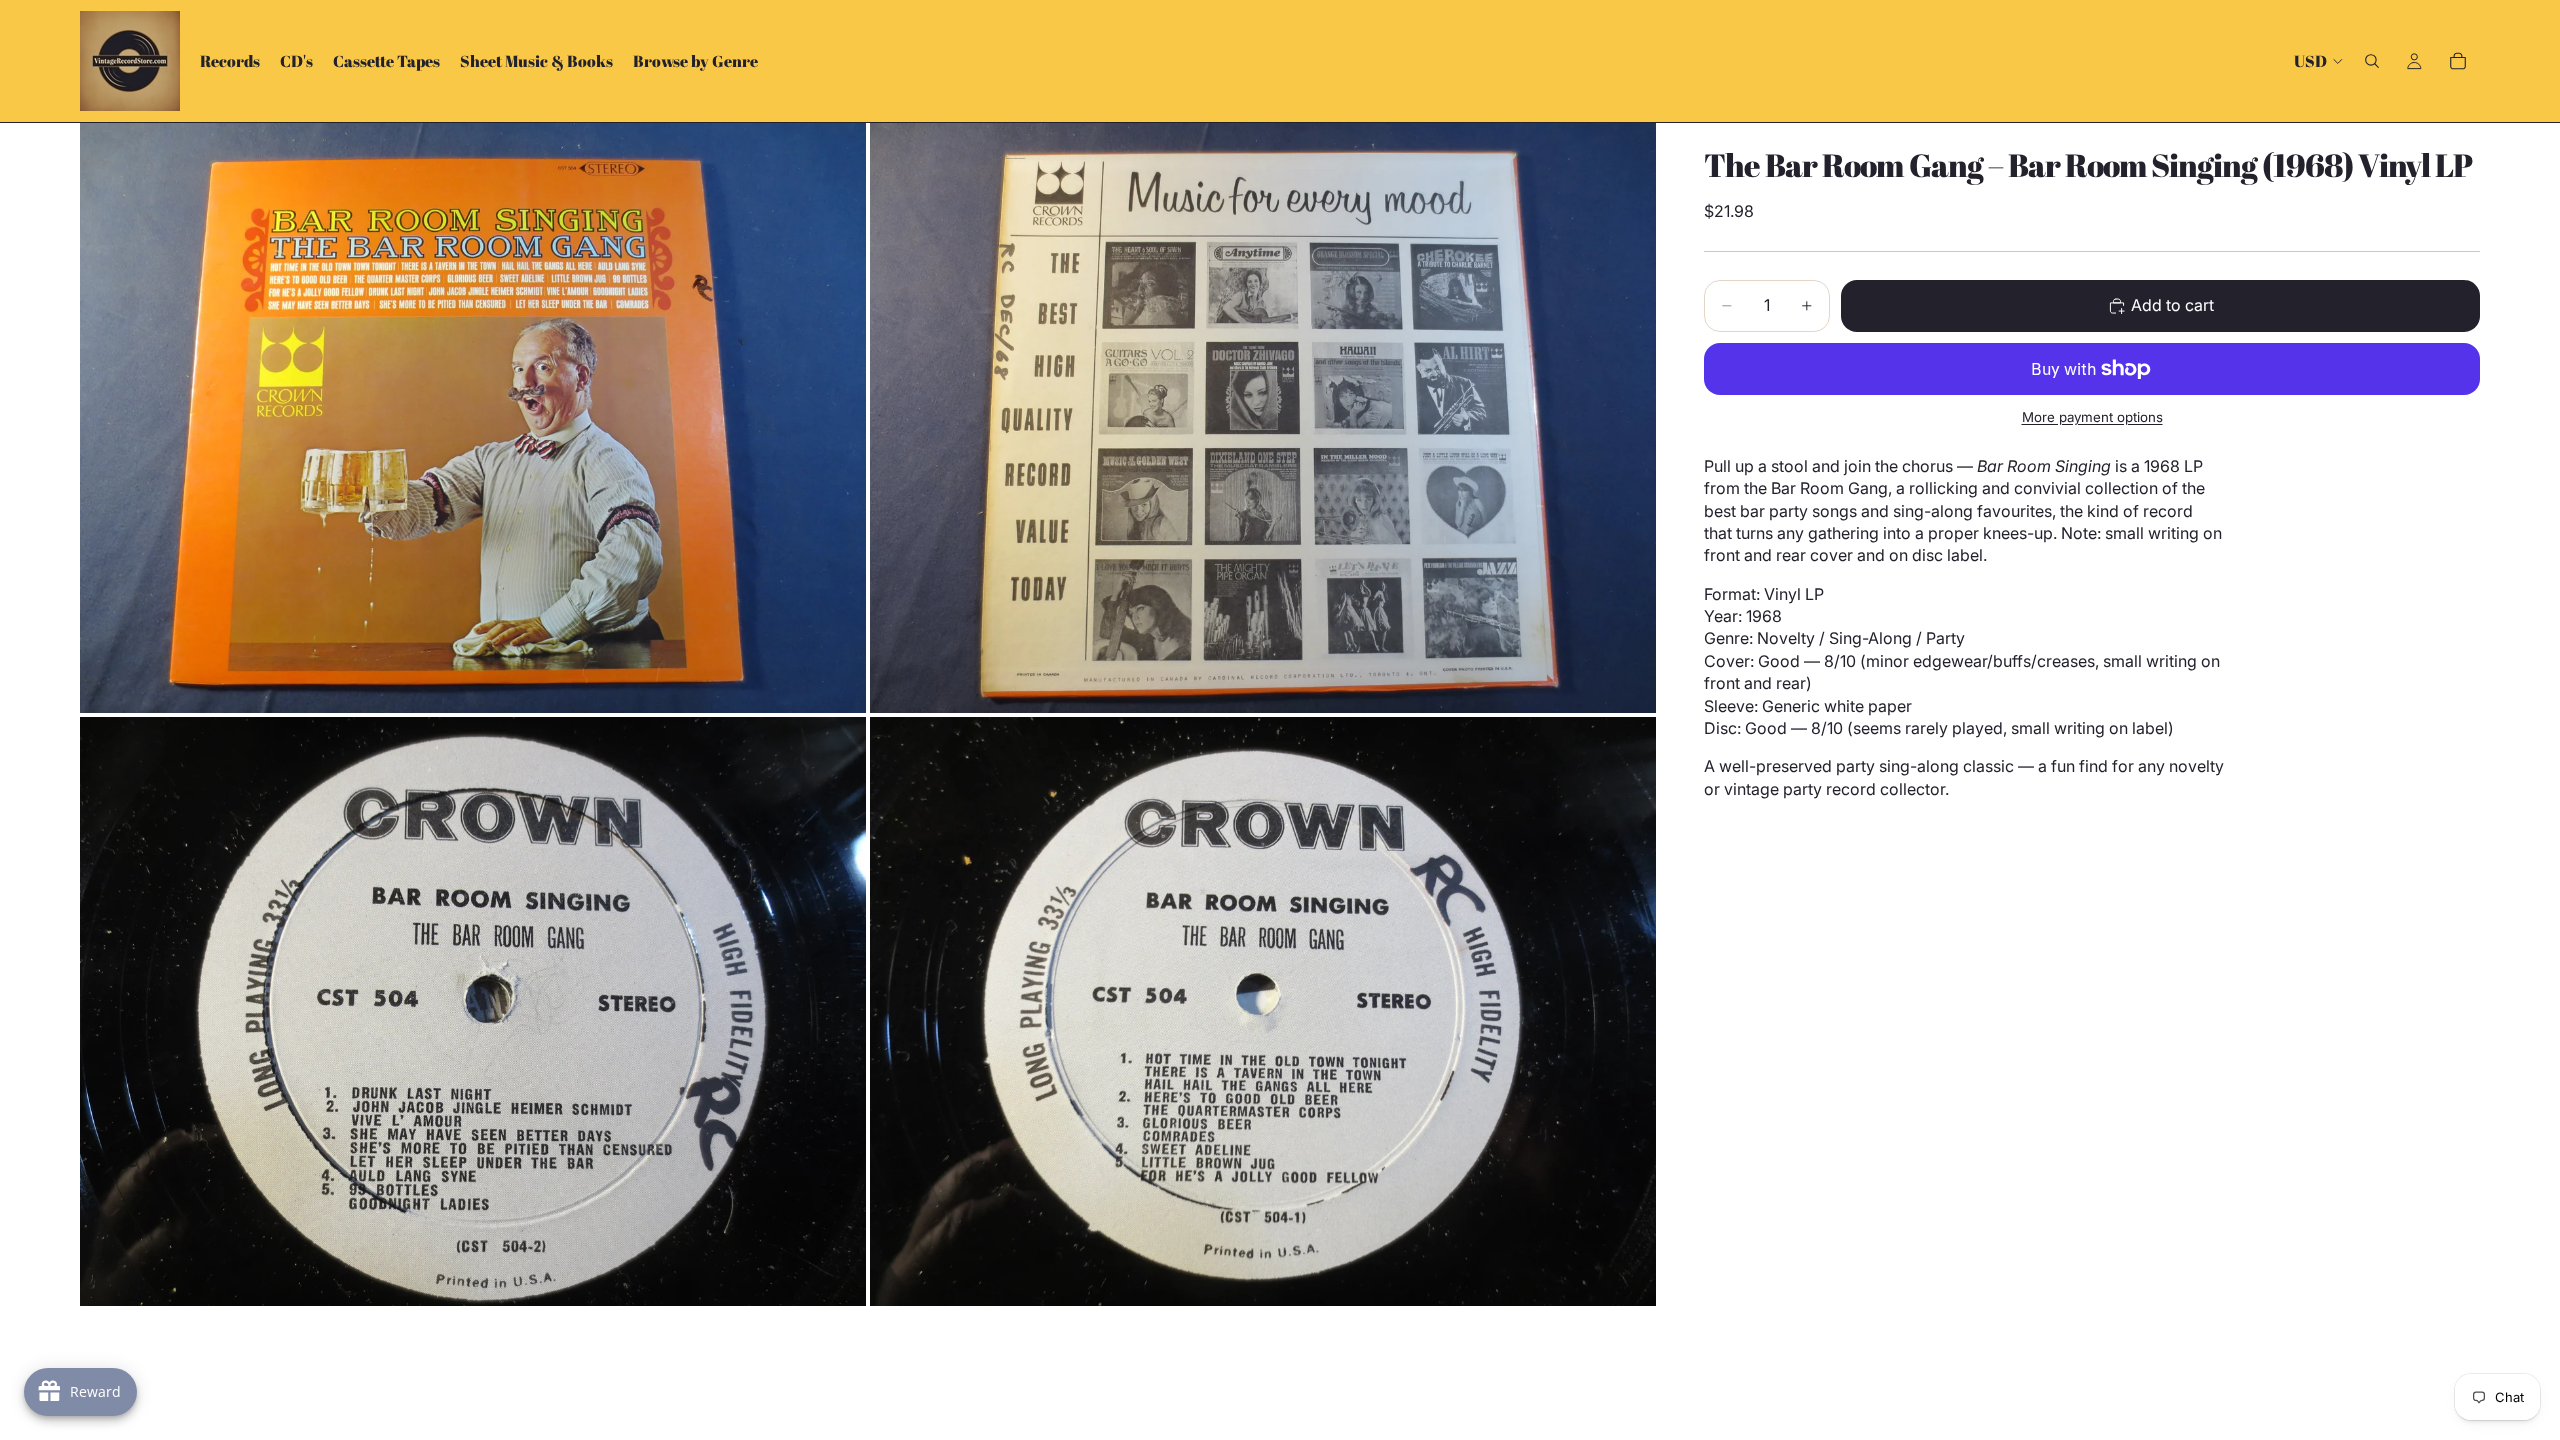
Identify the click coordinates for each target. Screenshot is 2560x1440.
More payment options (2092, 417)
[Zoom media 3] (473, 1012)
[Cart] (2458, 61)
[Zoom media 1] (473, 418)
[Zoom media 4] (1263, 1012)
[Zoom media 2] (1263, 418)
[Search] (2372, 61)
